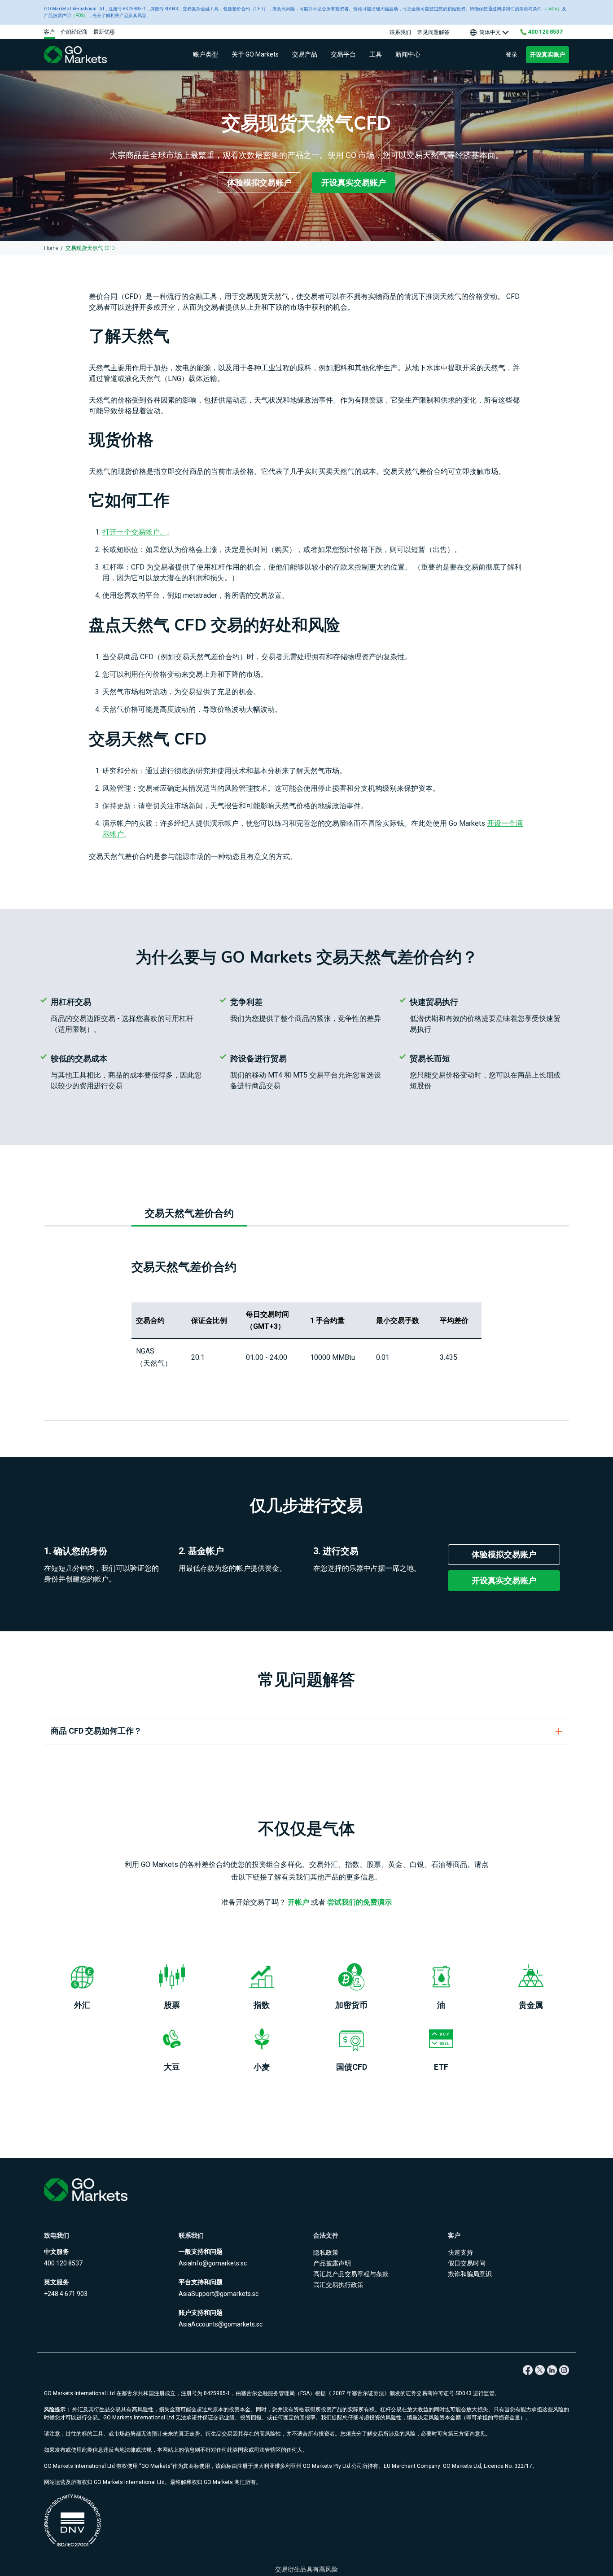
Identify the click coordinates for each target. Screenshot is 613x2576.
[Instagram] (564, 2370)
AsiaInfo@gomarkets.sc (213, 2263)
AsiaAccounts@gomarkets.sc (221, 2324)
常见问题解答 (433, 32)
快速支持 (460, 2252)
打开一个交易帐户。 (135, 532)
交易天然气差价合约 (189, 1213)
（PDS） (79, 15)
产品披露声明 (332, 2263)
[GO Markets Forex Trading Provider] (87, 55)
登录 (512, 55)
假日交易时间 (467, 2263)
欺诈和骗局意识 (470, 2274)
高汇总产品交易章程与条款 (351, 2274)
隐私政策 (326, 2252)
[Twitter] (540, 2370)
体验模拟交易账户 (259, 182)
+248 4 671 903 (66, 2294)
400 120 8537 (63, 2263)
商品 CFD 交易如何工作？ (96, 1731)
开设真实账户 (547, 55)
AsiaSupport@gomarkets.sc (219, 2294)
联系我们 (400, 32)
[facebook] (528, 2370)
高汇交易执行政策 (338, 2285)
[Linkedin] (552, 2370)
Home (51, 248)
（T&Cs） (552, 9)
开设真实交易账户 (354, 182)
